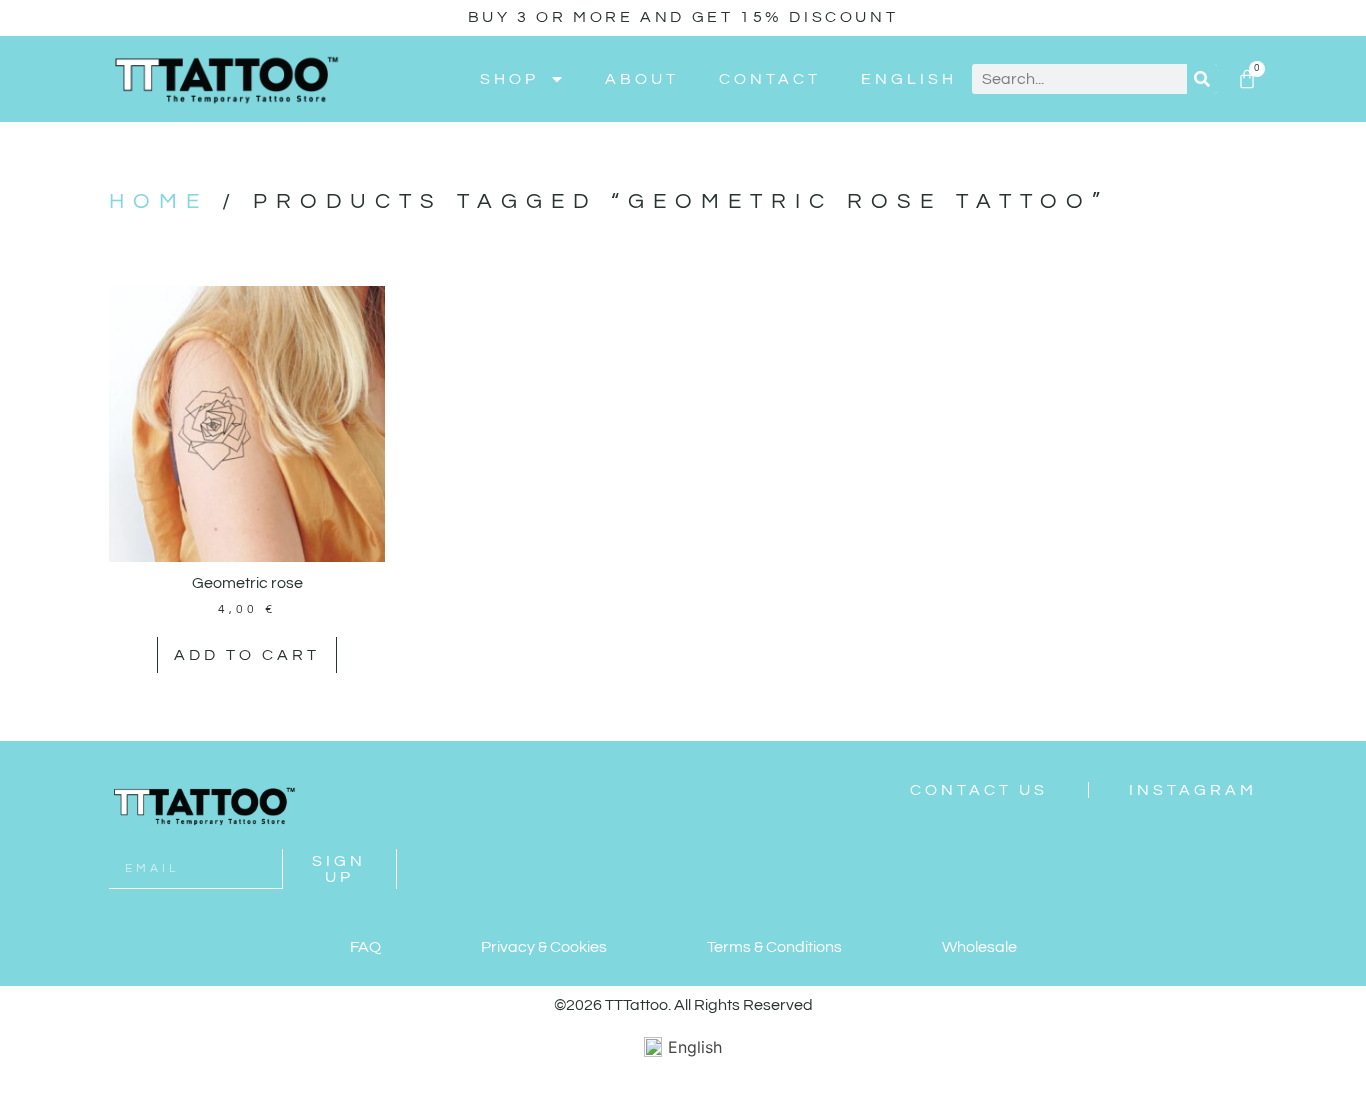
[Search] (1202, 79)
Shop (509, 79)
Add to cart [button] (247, 655)
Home (158, 201)
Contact (770, 79)
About (642, 79)
